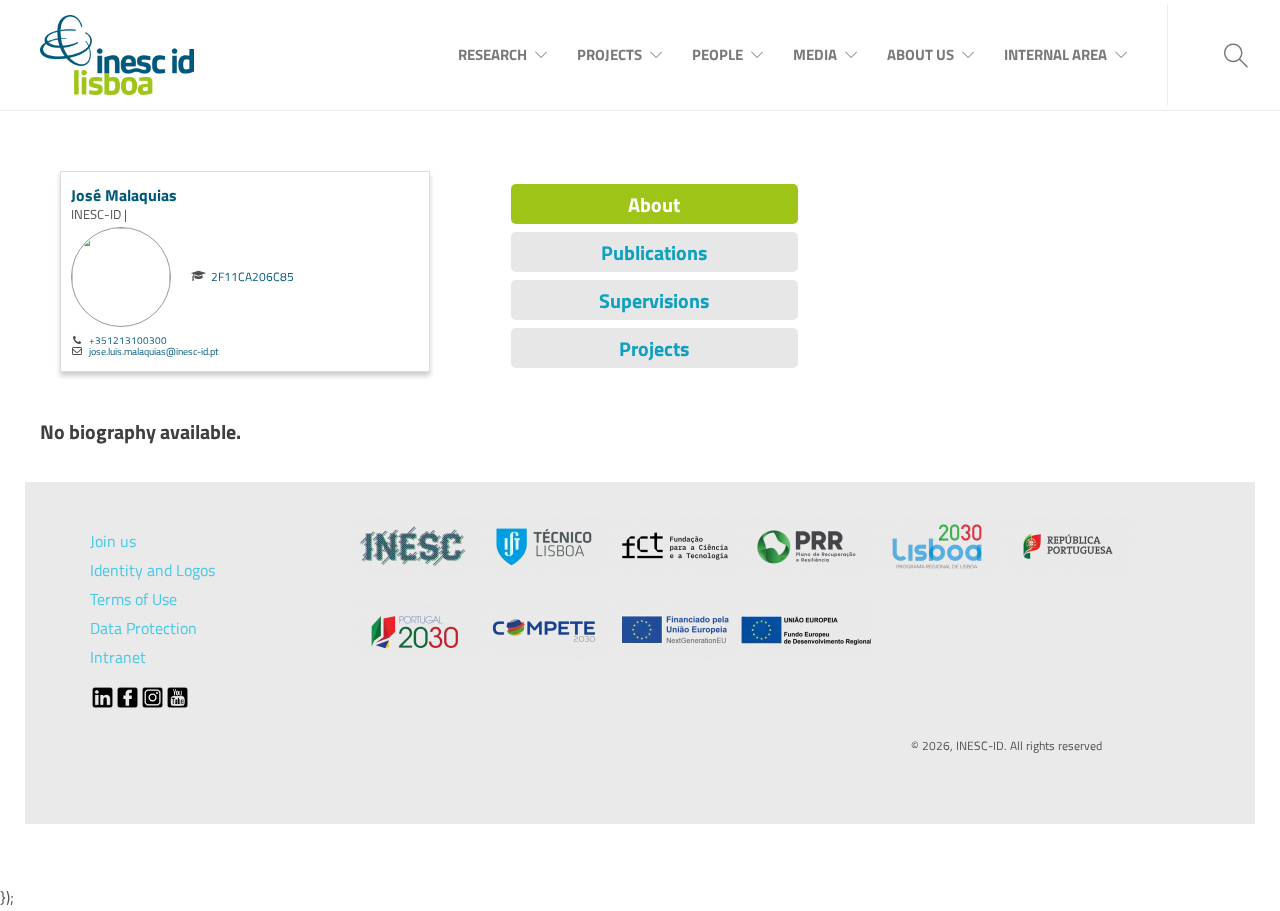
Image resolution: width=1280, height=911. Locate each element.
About (654, 204)
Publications (654, 252)
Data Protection (143, 628)
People (717, 54)
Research (492, 54)
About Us (920, 54)
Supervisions (654, 300)
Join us (113, 541)
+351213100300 (128, 340)
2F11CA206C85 (252, 277)
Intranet (118, 657)
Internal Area (1055, 54)
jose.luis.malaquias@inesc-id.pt (154, 351)
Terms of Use (133, 599)
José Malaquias (124, 195)
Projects (609, 54)
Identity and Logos (152, 570)
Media (815, 54)
